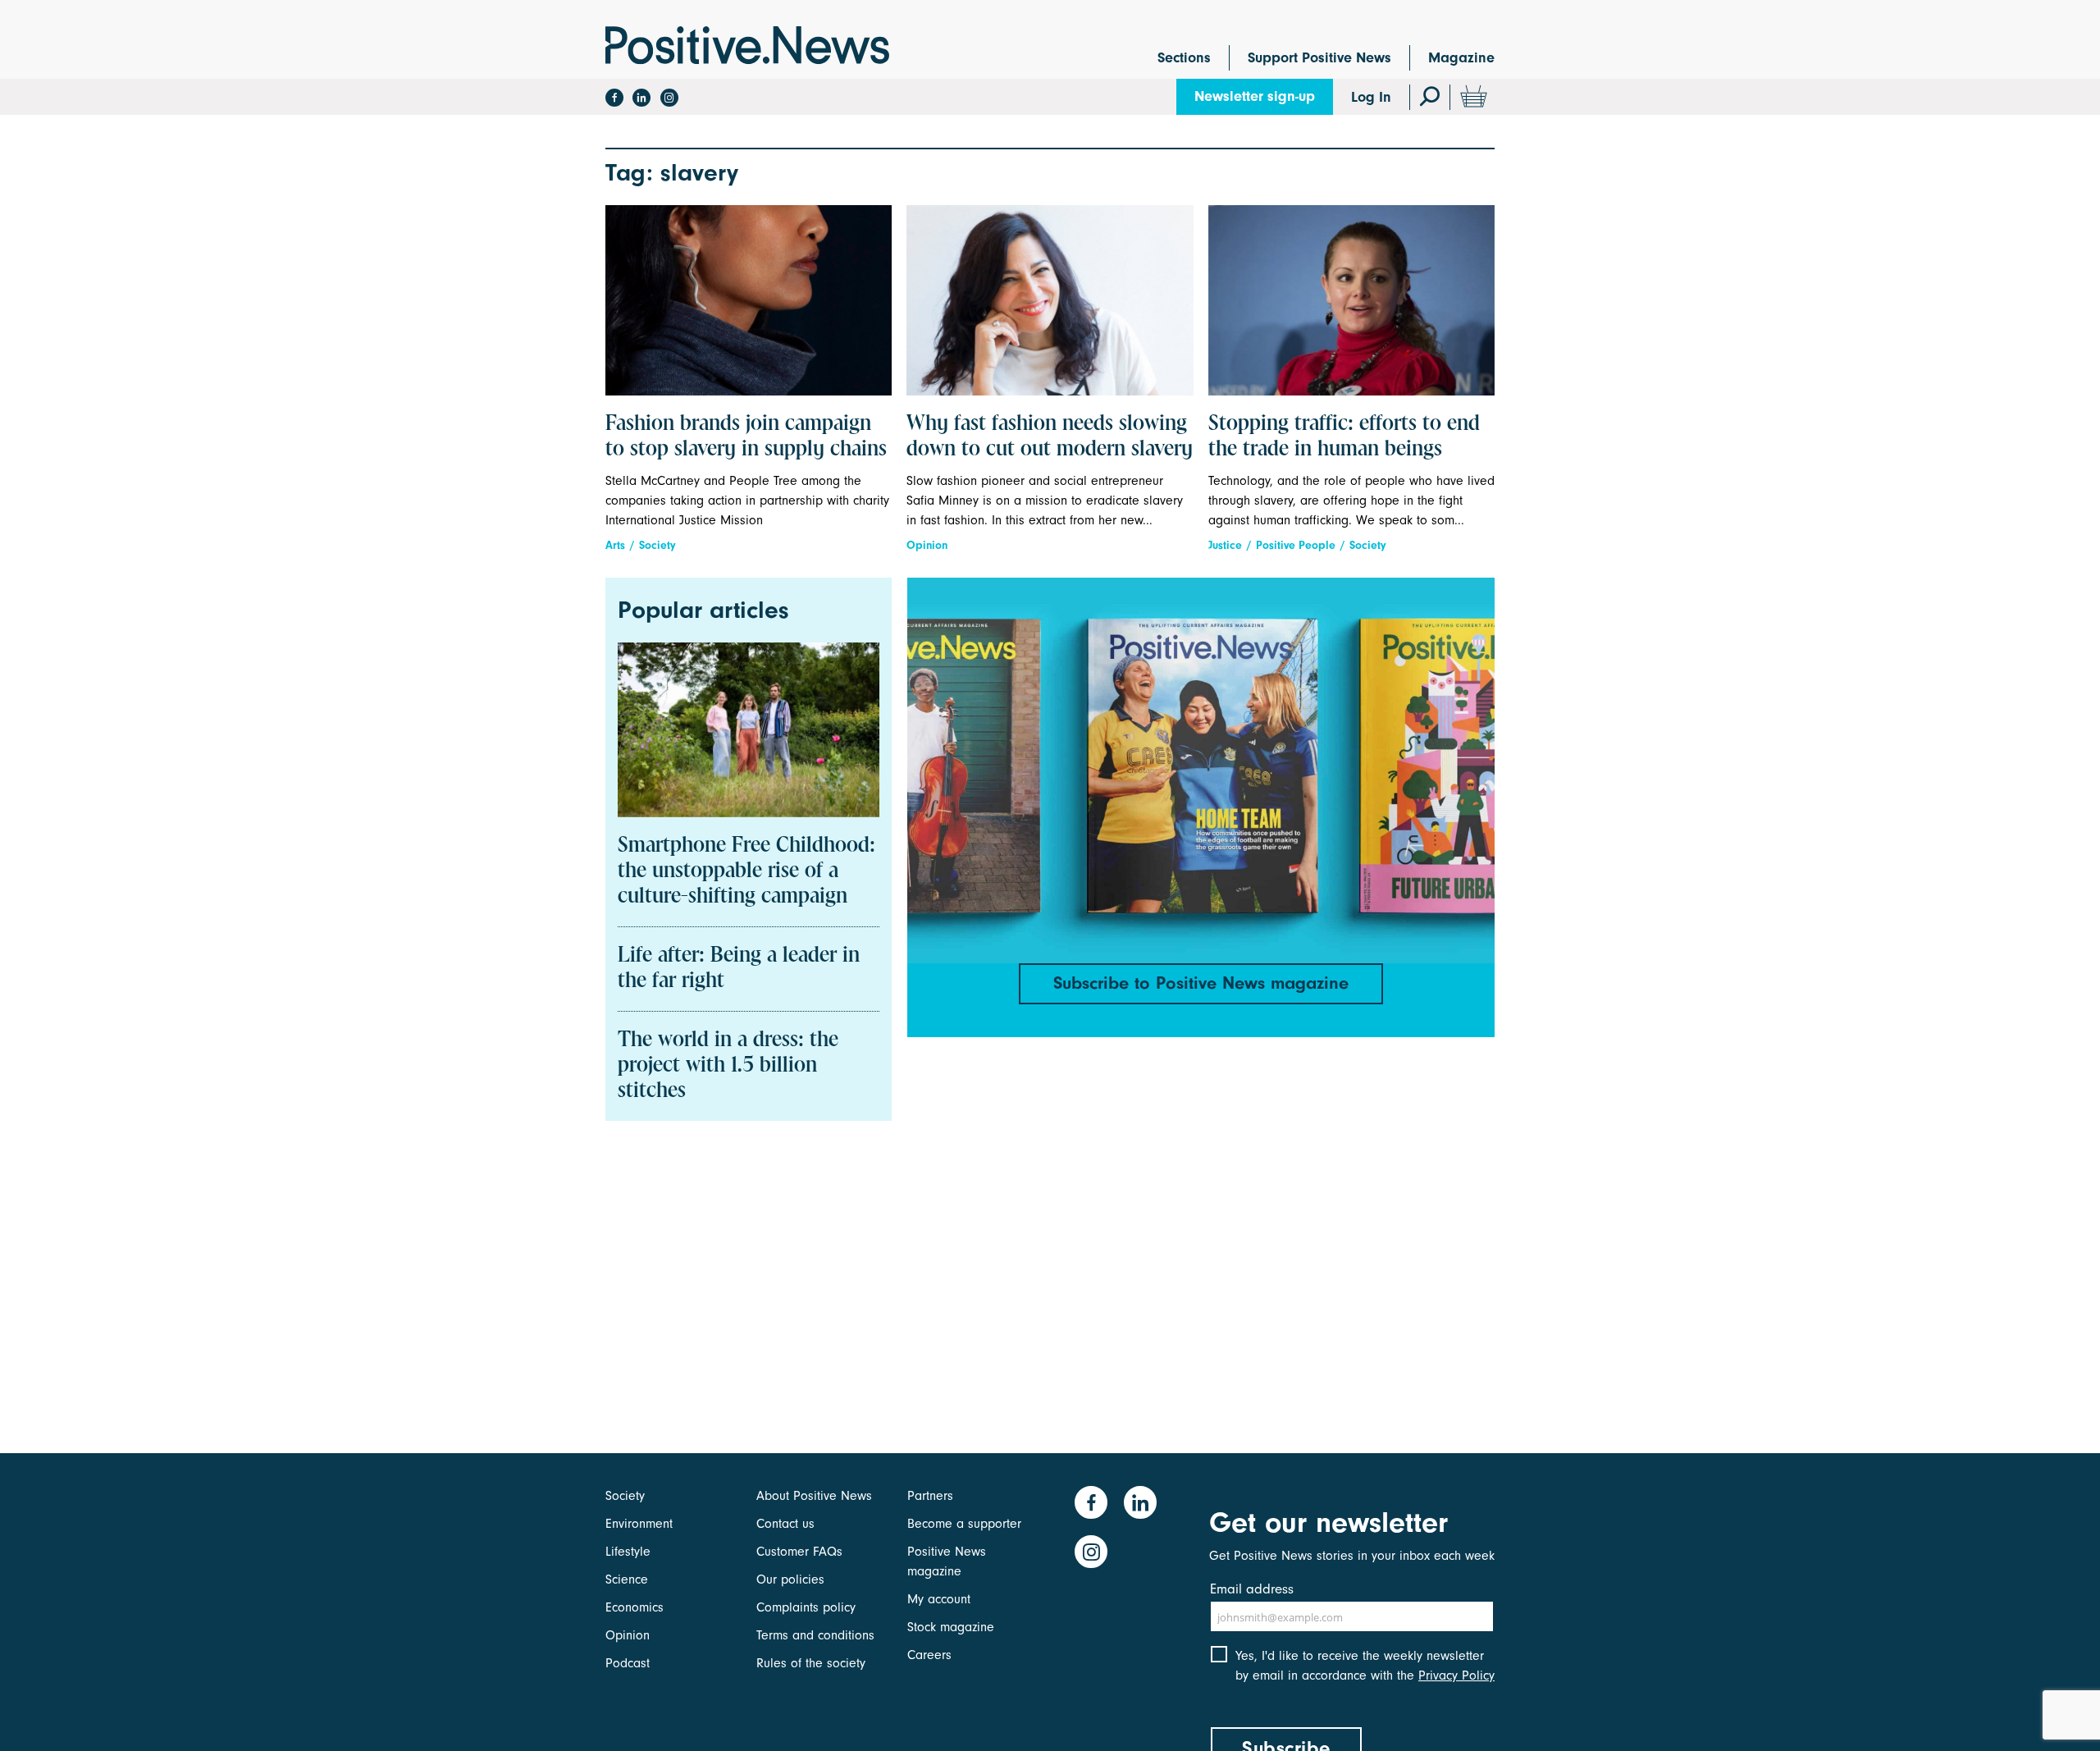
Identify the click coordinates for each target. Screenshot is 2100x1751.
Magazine (1461, 58)
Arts (615, 545)
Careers (929, 1655)
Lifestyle (628, 1552)
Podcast (628, 1663)
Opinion (927, 545)
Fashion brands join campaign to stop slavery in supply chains (746, 437)
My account (939, 1599)
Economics (635, 1607)
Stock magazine (951, 1627)
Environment (639, 1524)
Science (627, 1580)
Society (657, 545)
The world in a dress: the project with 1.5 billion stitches (728, 1066)
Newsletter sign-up (1255, 96)
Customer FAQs (799, 1552)
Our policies (790, 1580)
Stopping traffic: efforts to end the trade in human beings (1344, 437)
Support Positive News (1319, 58)
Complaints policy (806, 1607)
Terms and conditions (815, 1635)
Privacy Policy (1456, 1676)
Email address (1252, 1589)
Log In (1371, 97)
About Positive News (814, 1496)
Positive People (1296, 545)
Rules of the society (811, 1663)
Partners (930, 1496)
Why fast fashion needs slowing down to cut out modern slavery (1050, 437)
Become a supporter (964, 1524)
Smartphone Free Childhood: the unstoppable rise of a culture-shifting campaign (746, 871)
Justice (1225, 545)
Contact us (785, 1524)
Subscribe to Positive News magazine (1201, 983)
